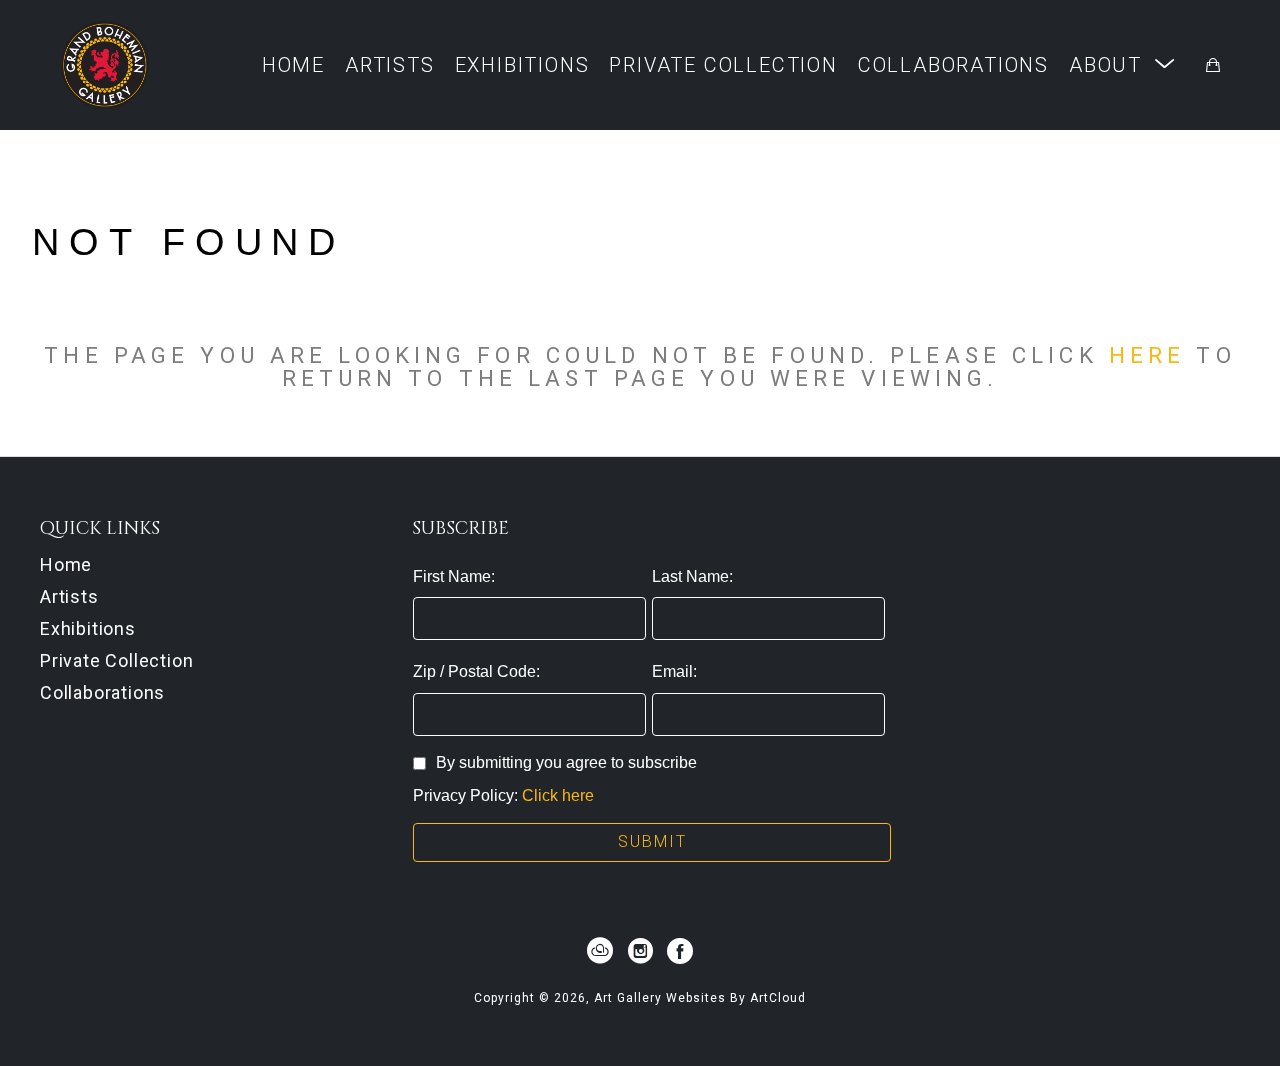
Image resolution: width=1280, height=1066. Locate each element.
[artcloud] (600, 951)
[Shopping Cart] (1213, 65)
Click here (558, 795)
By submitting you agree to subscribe (566, 762)
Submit (652, 841)
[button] (1122, 64)
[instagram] (640, 951)
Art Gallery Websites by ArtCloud (700, 998)
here (1147, 355)
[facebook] (680, 951)
